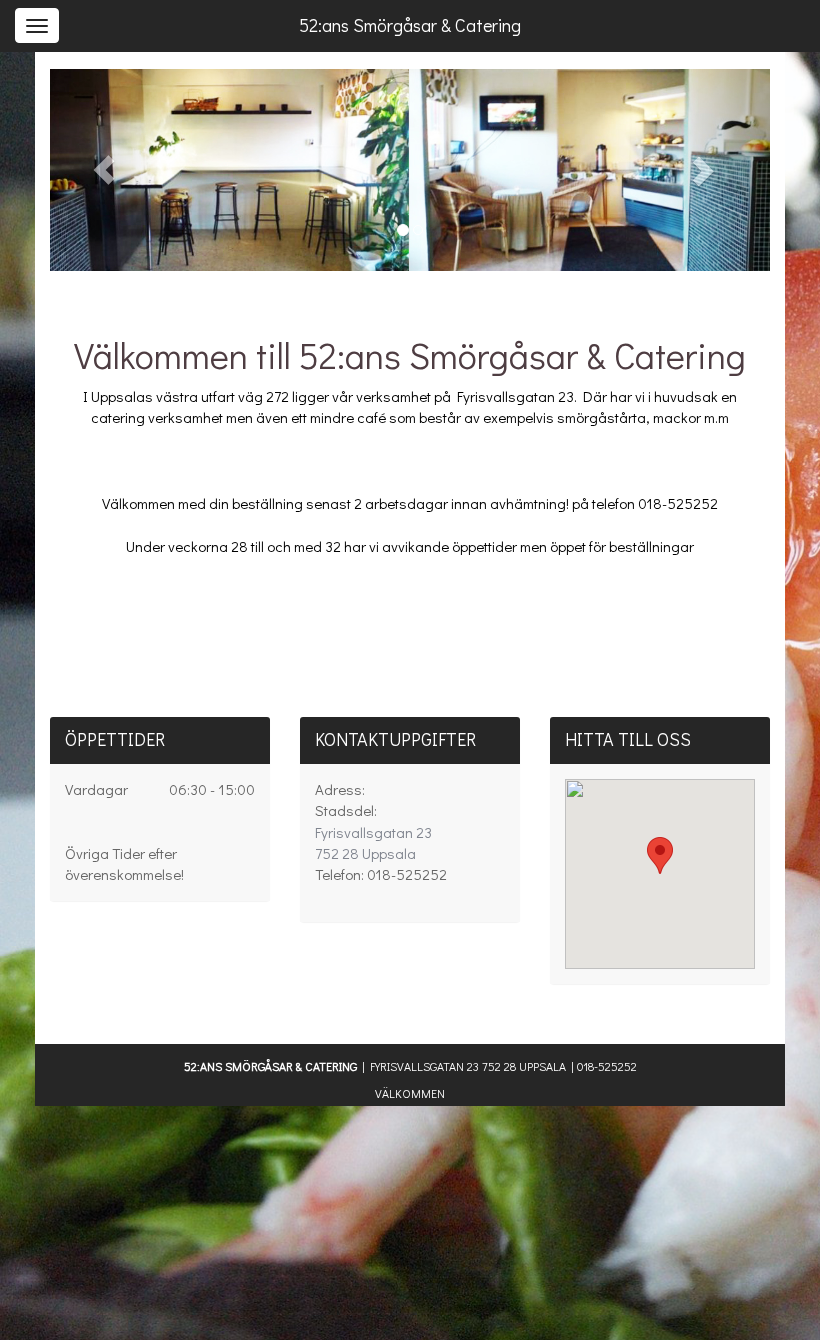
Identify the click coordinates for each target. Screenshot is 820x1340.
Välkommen (410, 1093)
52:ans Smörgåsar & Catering (410, 25)
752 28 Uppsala (373, 842)
